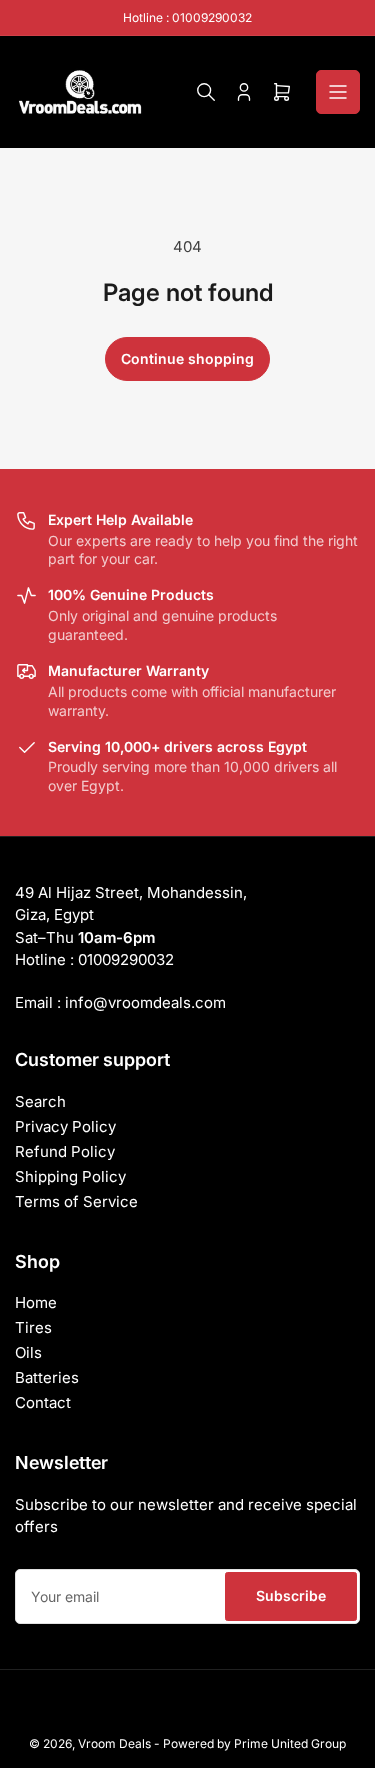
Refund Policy (65, 1151)
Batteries (47, 1377)
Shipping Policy (70, 1176)
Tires (33, 1327)
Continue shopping (187, 358)
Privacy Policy (65, 1126)
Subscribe (291, 1595)
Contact (43, 1402)
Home (36, 1302)
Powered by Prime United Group (254, 1743)
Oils (28, 1352)
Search (40, 1101)
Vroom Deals (114, 1743)
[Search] (206, 92)
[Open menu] (338, 92)
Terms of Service (76, 1201)
